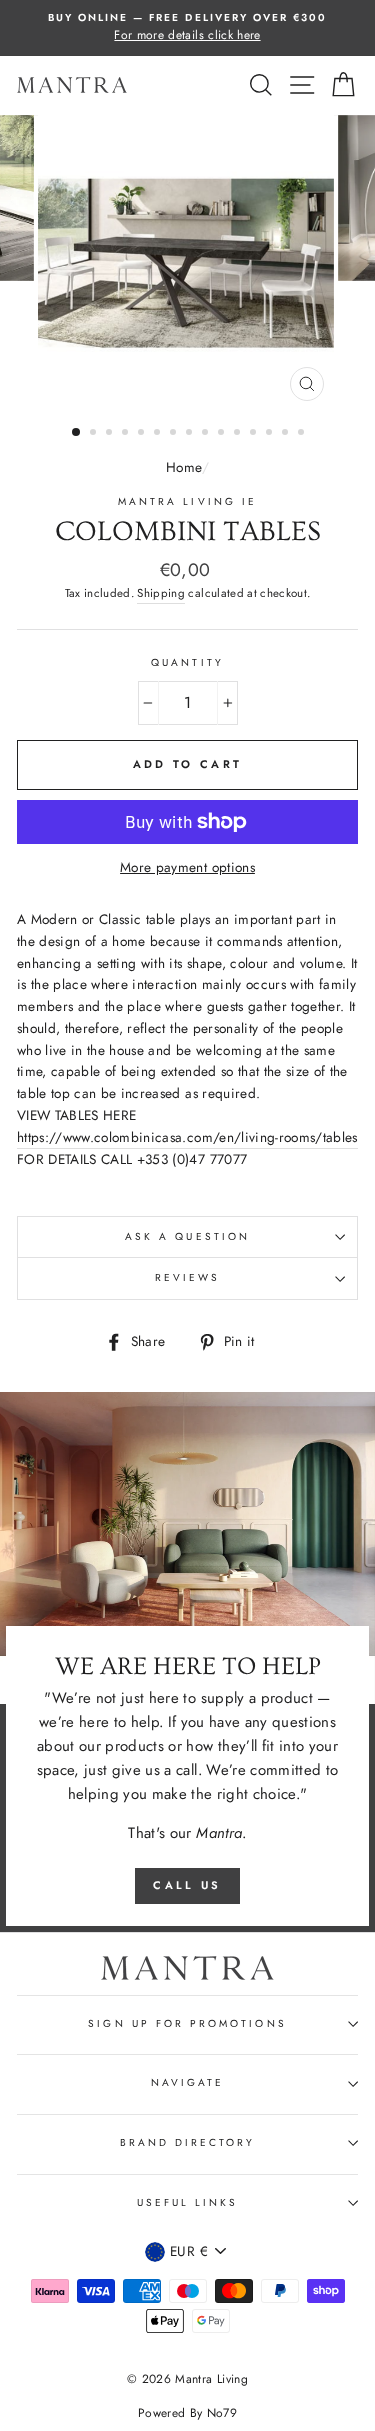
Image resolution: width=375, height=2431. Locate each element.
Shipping (161, 593)
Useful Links (188, 2202)
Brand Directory (188, 2142)
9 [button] (207, 434)
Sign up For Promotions (187, 2023)
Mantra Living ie (187, 501)
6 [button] (159, 434)
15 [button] (303, 434)
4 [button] (127, 434)
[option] (187, 28)
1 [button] (77, 433)
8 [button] (191, 434)
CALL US (187, 1885)
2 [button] (95, 434)
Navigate (187, 2082)
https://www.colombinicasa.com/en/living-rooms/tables (187, 1137)
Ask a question (187, 1236)
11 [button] (239, 434)
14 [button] (287, 434)
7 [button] (175, 434)
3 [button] (111, 434)
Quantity (187, 662)
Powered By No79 (187, 2413)
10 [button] (223, 434)
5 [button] (143, 434)
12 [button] (255, 434)
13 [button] (271, 434)
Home (183, 467)
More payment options (187, 867)
